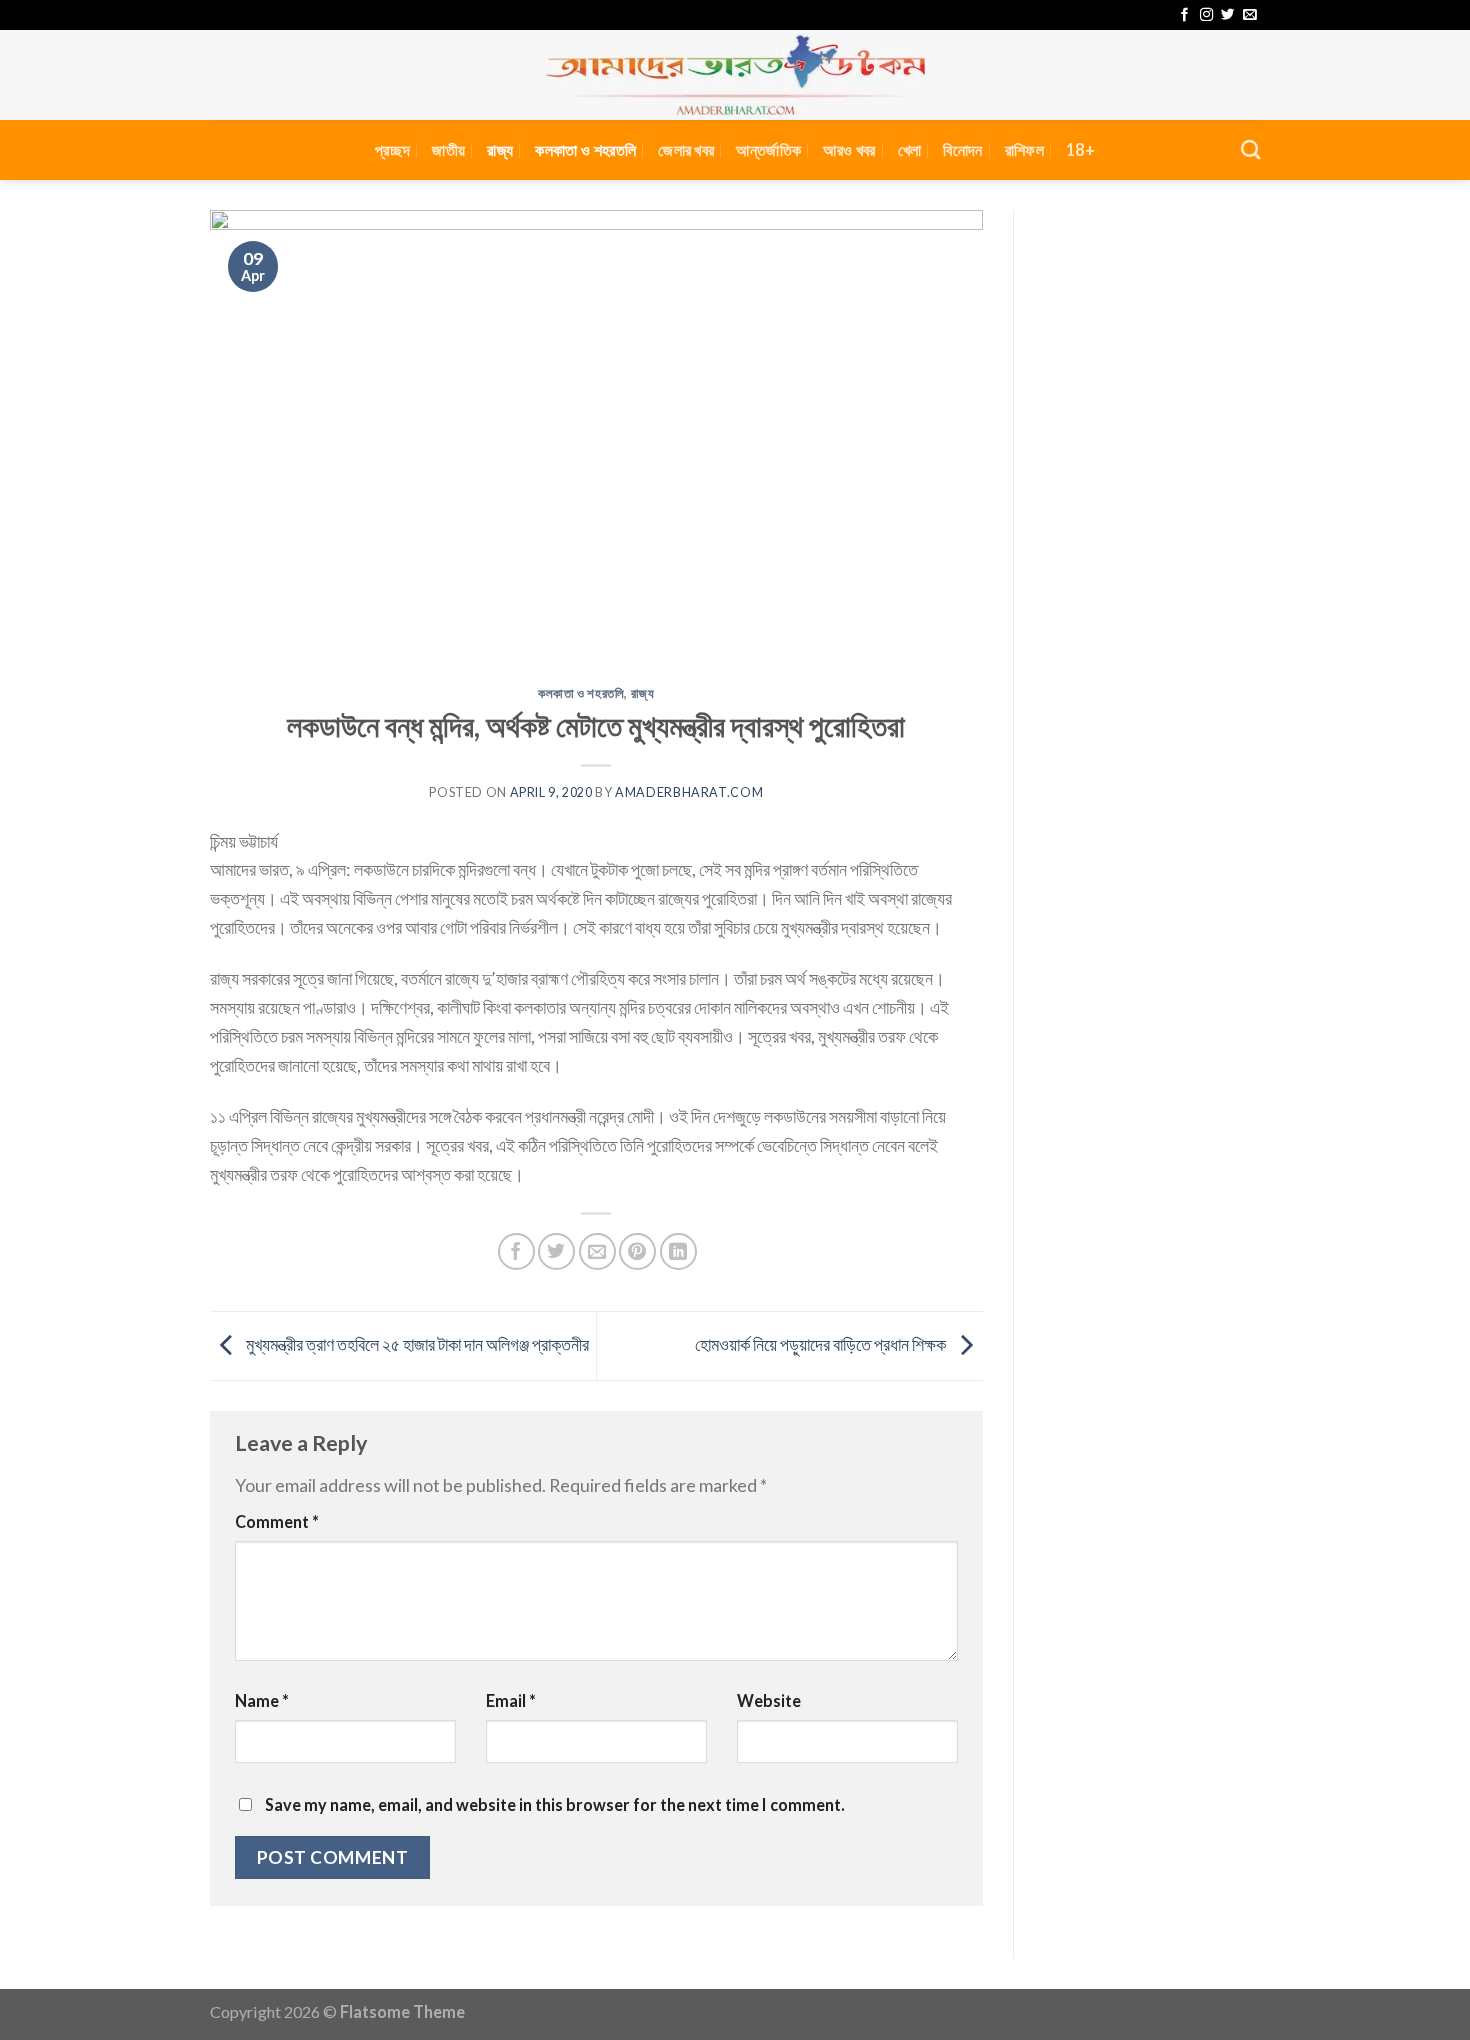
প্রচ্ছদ (392, 149)
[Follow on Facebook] (1184, 15)
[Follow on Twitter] (1227, 15)
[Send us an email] (1249, 15)
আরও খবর (849, 149)
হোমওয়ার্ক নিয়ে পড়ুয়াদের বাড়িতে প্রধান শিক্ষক (822, 1344)
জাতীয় (448, 149)
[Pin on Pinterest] (637, 1251)
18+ (1080, 149)
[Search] (1250, 149)
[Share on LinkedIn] (678, 1251)
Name (262, 1700)
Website (769, 1700)
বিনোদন (962, 149)
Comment (277, 1521)
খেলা (910, 149)
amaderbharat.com (689, 792)
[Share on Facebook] (516, 1251)
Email (511, 1700)
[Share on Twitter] (556, 1251)
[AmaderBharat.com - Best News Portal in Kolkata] (735, 75)
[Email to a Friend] (597, 1251)
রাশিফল (1024, 149)
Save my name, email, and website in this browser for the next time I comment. (555, 1804)
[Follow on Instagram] (1206, 15)
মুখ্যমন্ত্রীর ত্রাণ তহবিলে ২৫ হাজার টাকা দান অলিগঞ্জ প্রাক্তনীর (416, 1344)
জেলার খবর (686, 149)
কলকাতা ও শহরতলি (585, 149)
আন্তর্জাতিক (768, 149)
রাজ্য (500, 149)
